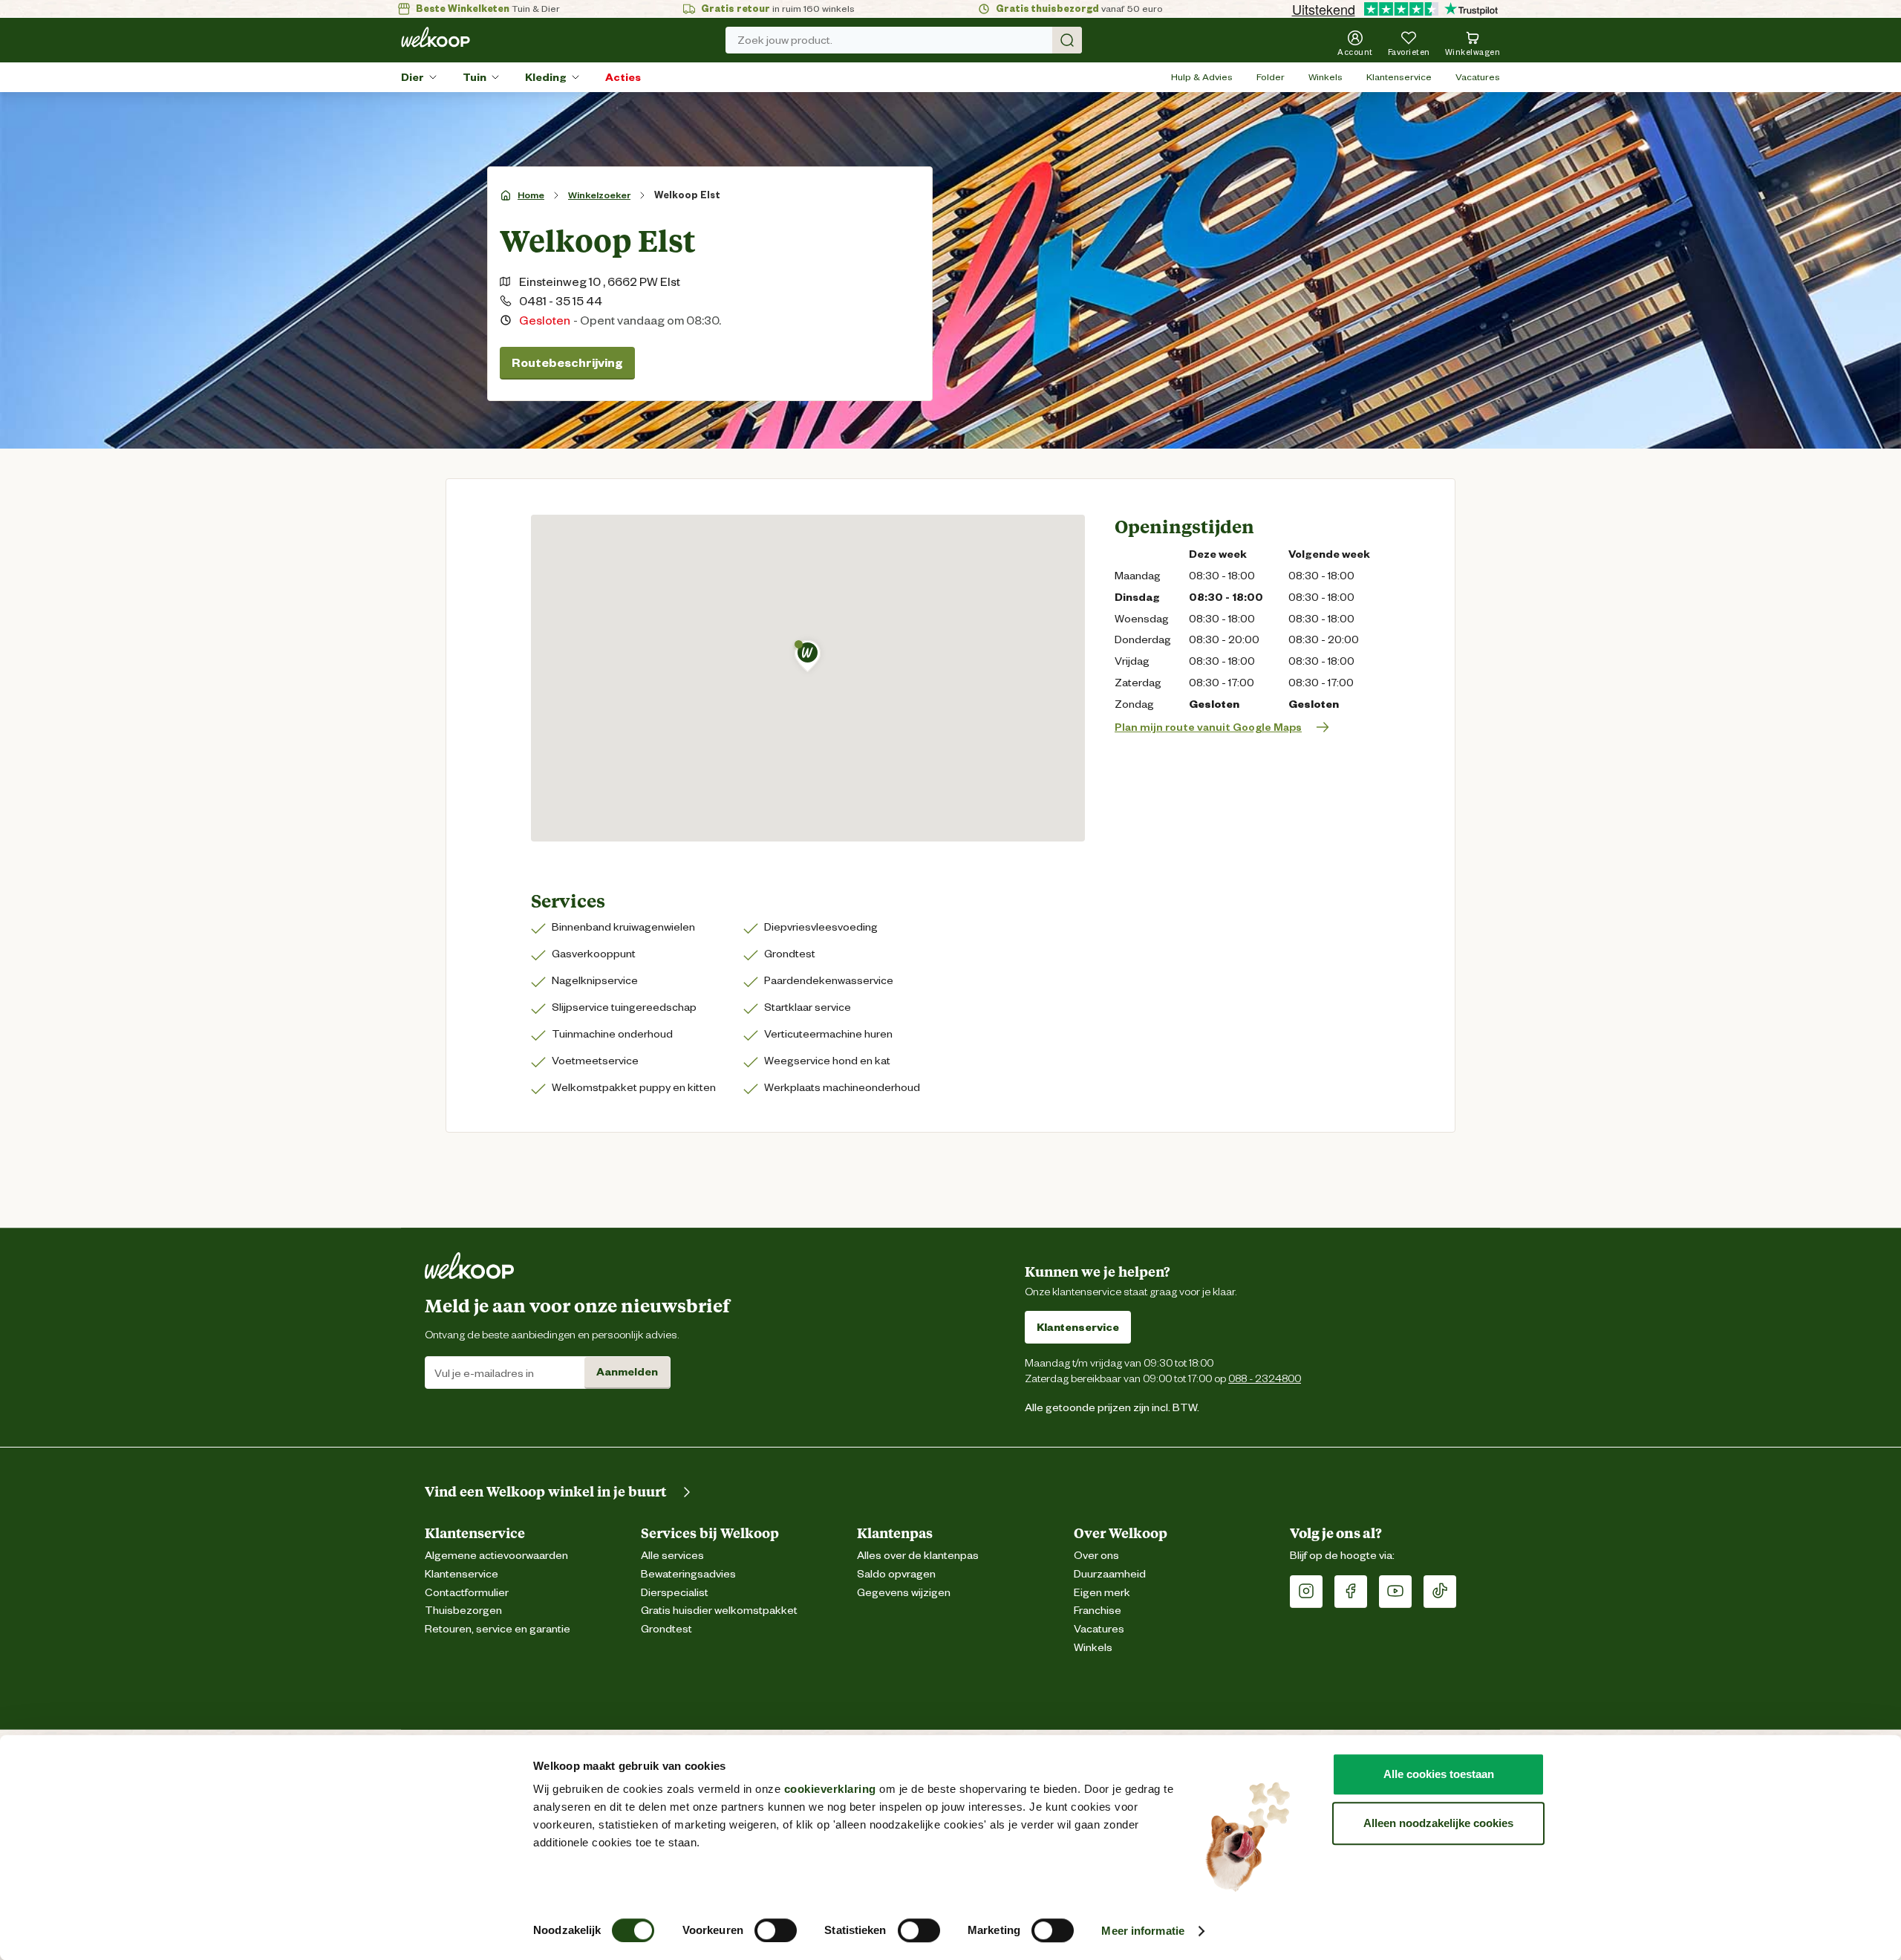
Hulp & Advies (1202, 77)
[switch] (776, 1930)
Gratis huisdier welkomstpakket (719, 1611)
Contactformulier (467, 1593)
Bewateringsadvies (688, 1574)
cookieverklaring (830, 1789)
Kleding (546, 77)
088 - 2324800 (1265, 1378)
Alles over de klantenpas (918, 1556)
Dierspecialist (675, 1593)
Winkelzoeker (599, 195)
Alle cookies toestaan (1439, 1774)
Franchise (1098, 1611)
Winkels (1326, 77)
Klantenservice (1399, 77)
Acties (623, 77)
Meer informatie (1143, 1931)
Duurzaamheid (1110, 1574)
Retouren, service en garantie (498, 1629)
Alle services (672, 1556)
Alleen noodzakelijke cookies (1438, 1823)
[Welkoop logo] (436, 37)
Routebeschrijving (567, 363)
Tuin (475, 77)
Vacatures (1478, 77)
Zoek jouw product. (785, 40)
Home (531, 195)
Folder (1271, 77)
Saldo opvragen (896, 1574)
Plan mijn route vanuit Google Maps (1208, 727)
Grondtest (666, 1629)
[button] (808, 656)
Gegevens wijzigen (904, 1593)
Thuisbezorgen (463, 1611)
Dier (413, 77)
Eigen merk (1102, 1593)
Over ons (1096, 1556)
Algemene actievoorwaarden (496, 1556)
